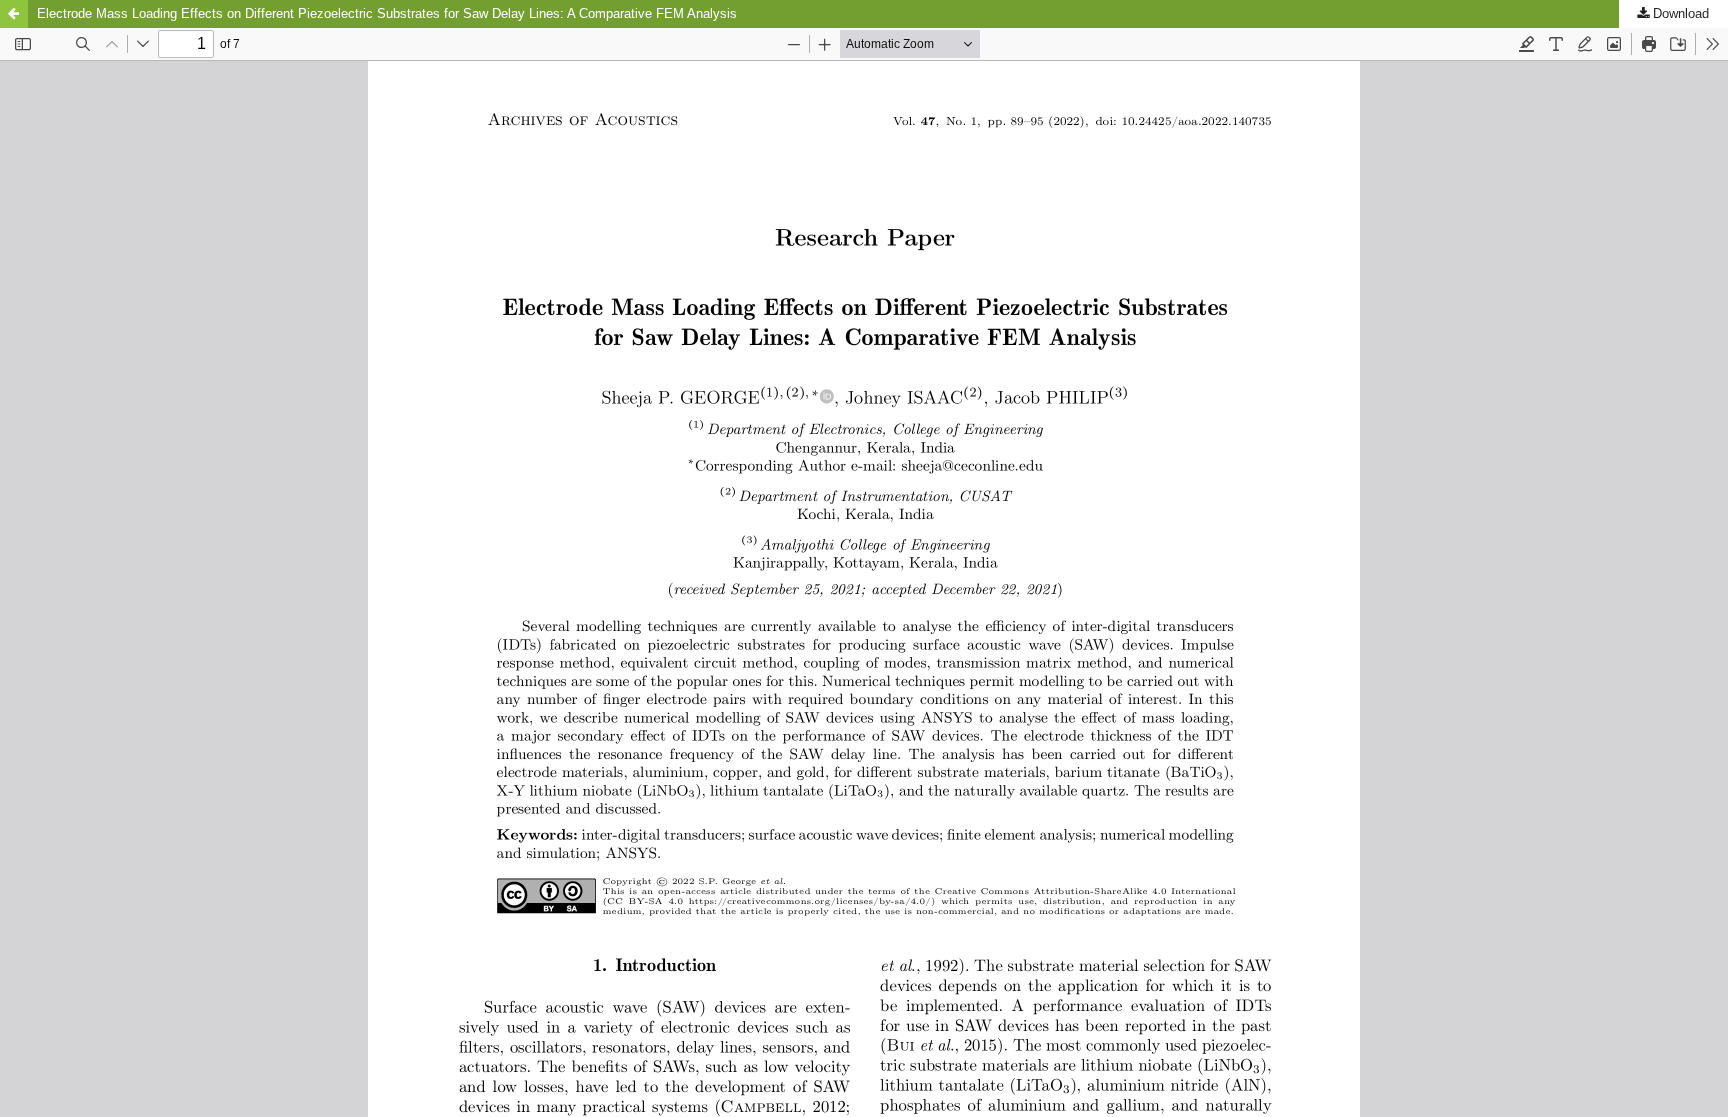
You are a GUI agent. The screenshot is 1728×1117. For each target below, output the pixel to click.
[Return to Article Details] (14, 14)
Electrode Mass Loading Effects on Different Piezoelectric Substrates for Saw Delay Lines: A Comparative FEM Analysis (387, 13)
